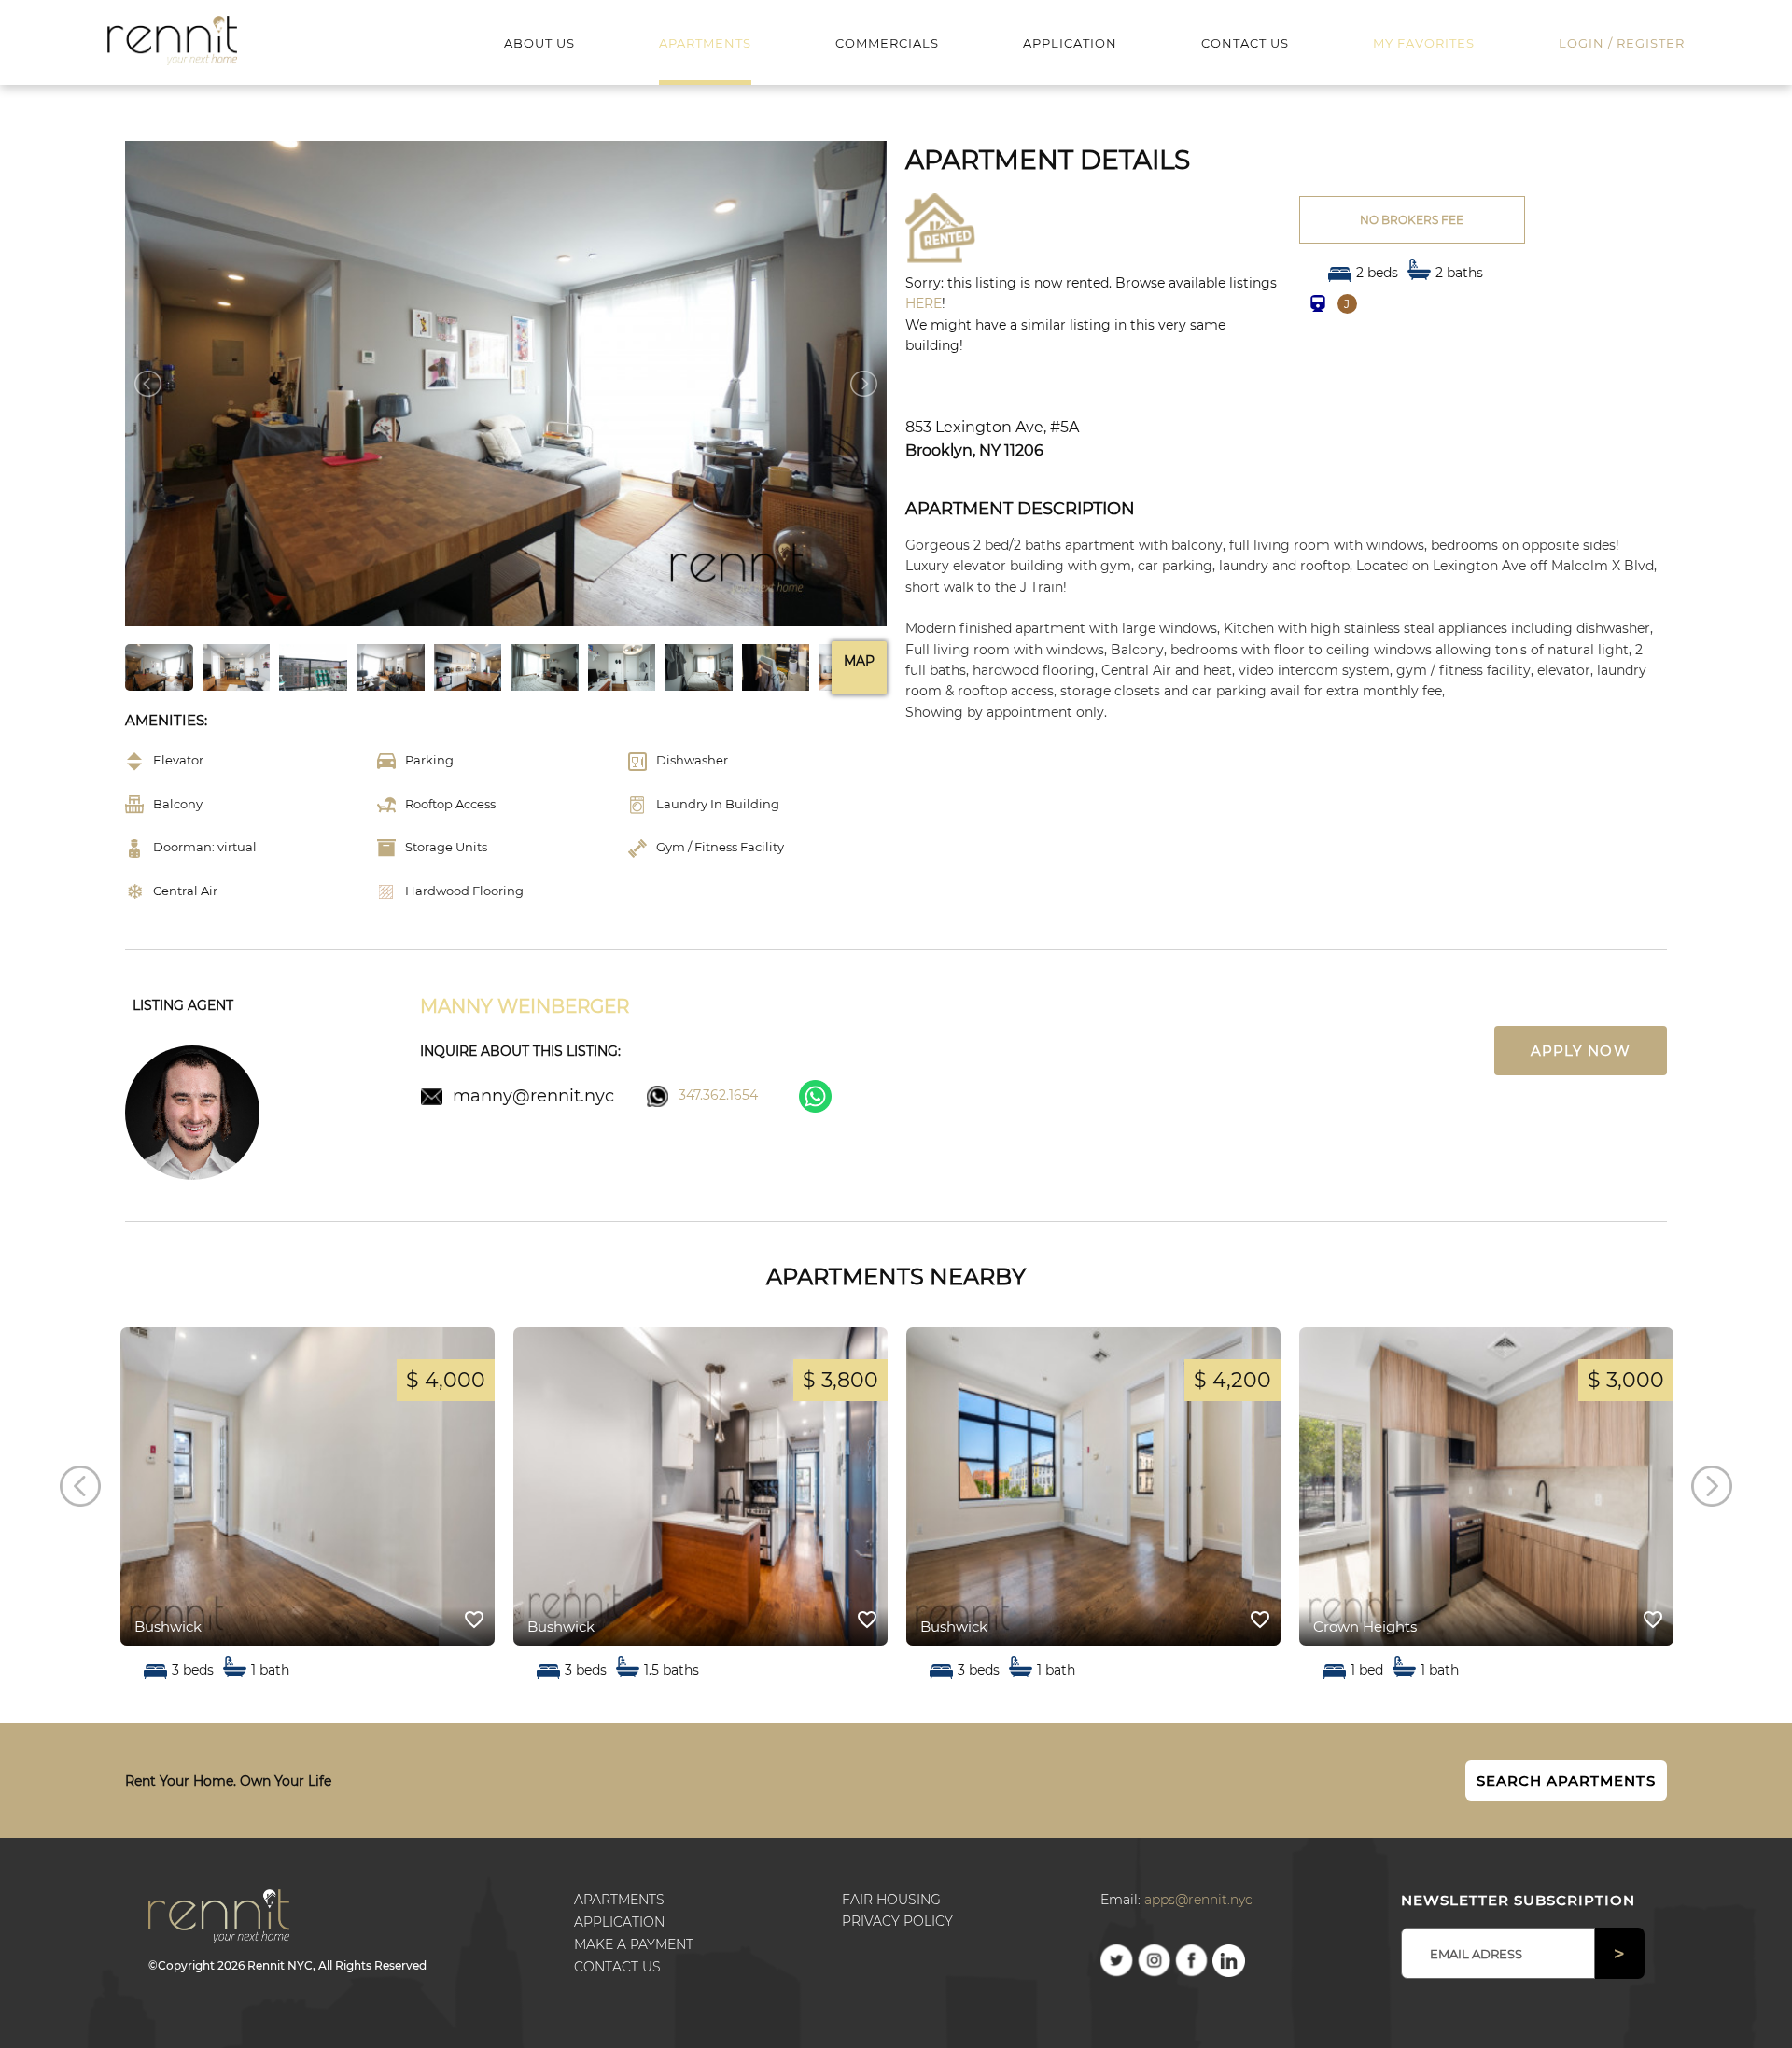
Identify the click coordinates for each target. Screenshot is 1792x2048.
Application (619, 1922)
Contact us (617, 1967)
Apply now (1580, 1051)
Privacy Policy (897, 1921)
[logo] (172, 39)
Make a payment (634, 1944)
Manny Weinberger (525, 1006)
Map (859, 661)
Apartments (619, 1900)
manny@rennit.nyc (533, 1096)
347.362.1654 (718, 1095)
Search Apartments (1566, 1781)
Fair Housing (891, 1900)
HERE (924, 303)
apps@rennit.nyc (1198, 1900)
